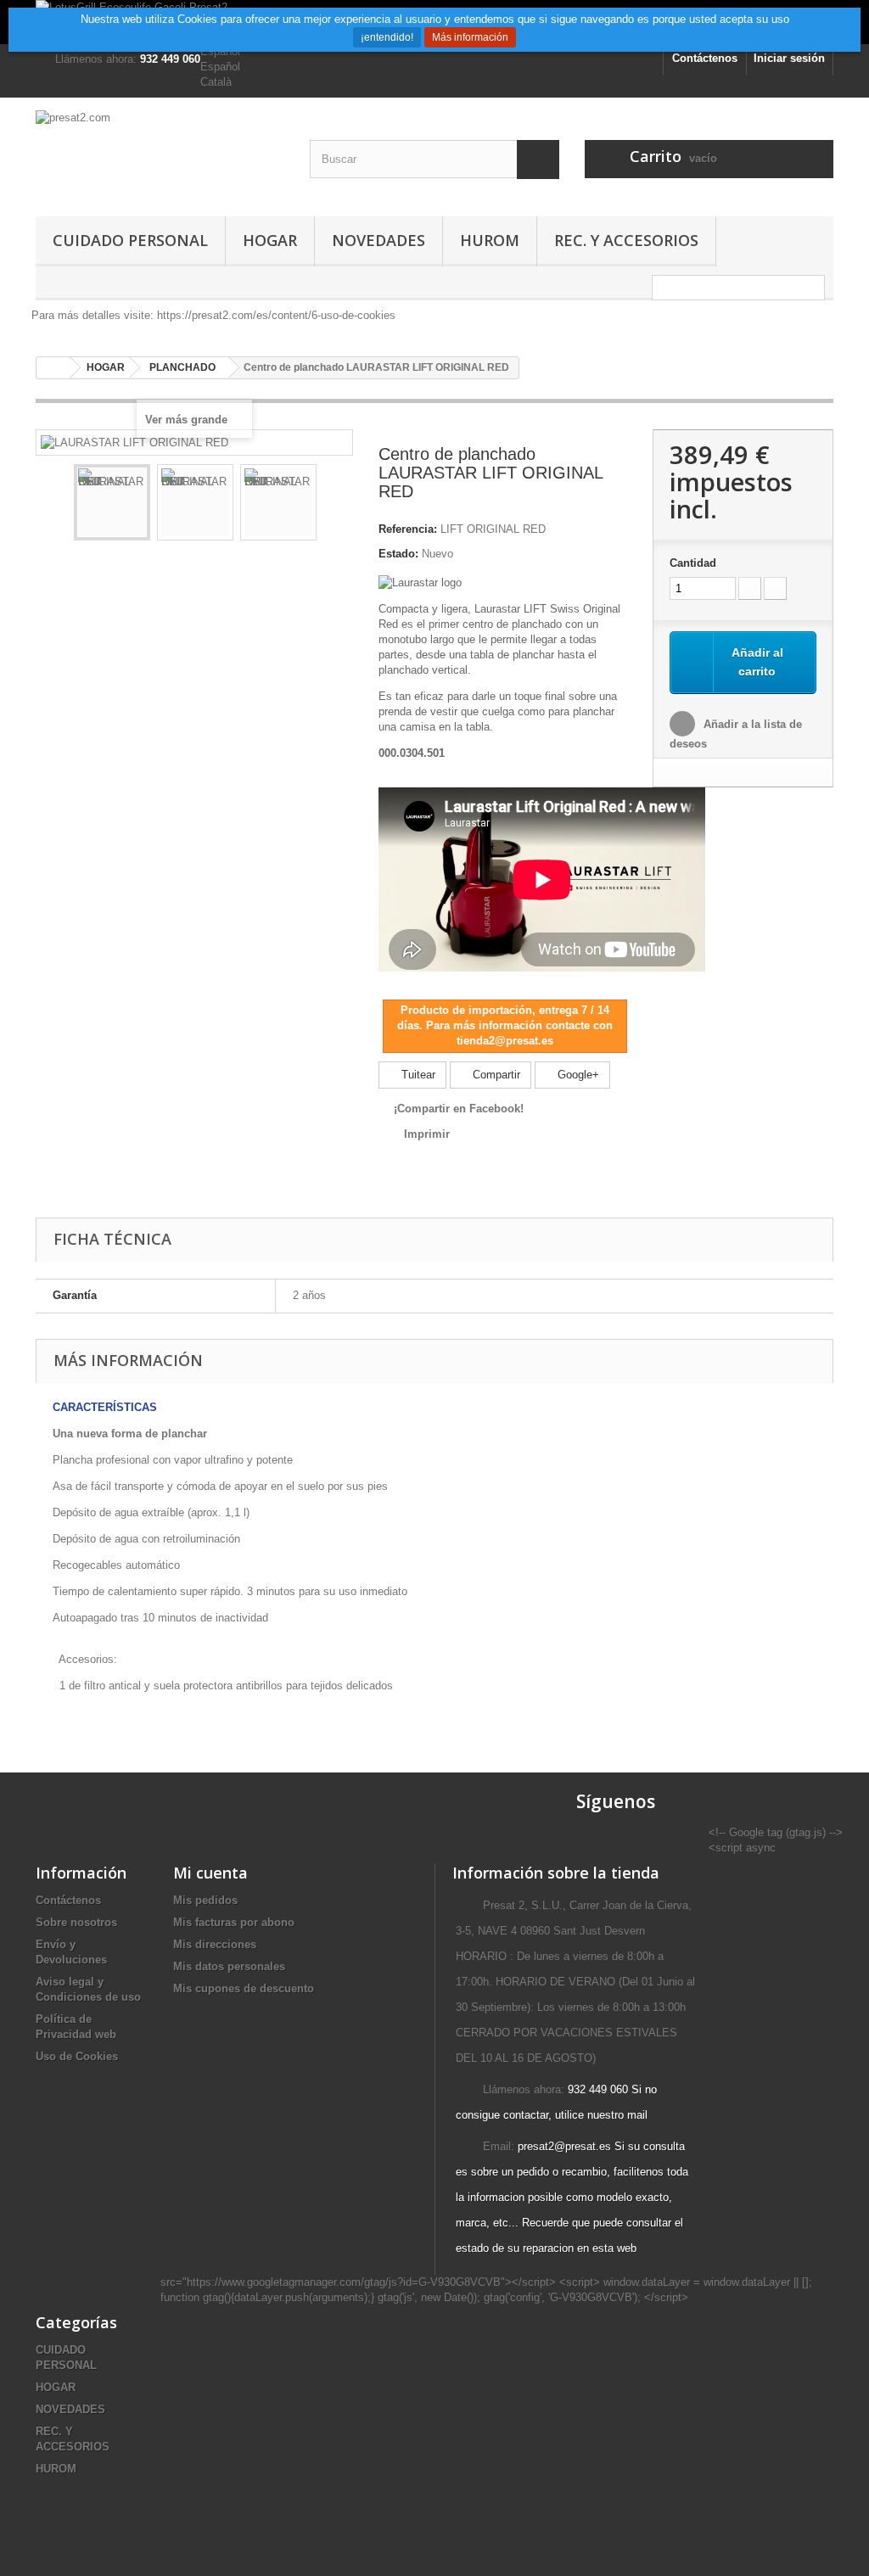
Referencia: (408, 529)
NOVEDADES (378, 240)
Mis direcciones (215, 1944)
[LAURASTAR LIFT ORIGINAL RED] (112, 502)
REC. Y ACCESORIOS (626, 240)
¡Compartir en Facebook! (459, 1109)
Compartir (495, 1075)
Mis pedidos (205, 1900)
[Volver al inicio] (53, 368)
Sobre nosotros (76, 1922)
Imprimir (427, 1134)
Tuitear (417, 1075)
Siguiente (332, 505)
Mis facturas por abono (234, 1922)
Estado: (398, 554)
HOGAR (270, 240)
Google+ (577, 1075)
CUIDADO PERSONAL (130, 240)
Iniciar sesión (789, 58)
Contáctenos (705, 58)
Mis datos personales (229, 1966)
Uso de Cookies (77, 2056)
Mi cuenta (210, 1873)
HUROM (490, 240)
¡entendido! (387, 37)
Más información (470, 37)
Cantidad (693, 563)
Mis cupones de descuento (244, 1988)
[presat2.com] (160, 153)
